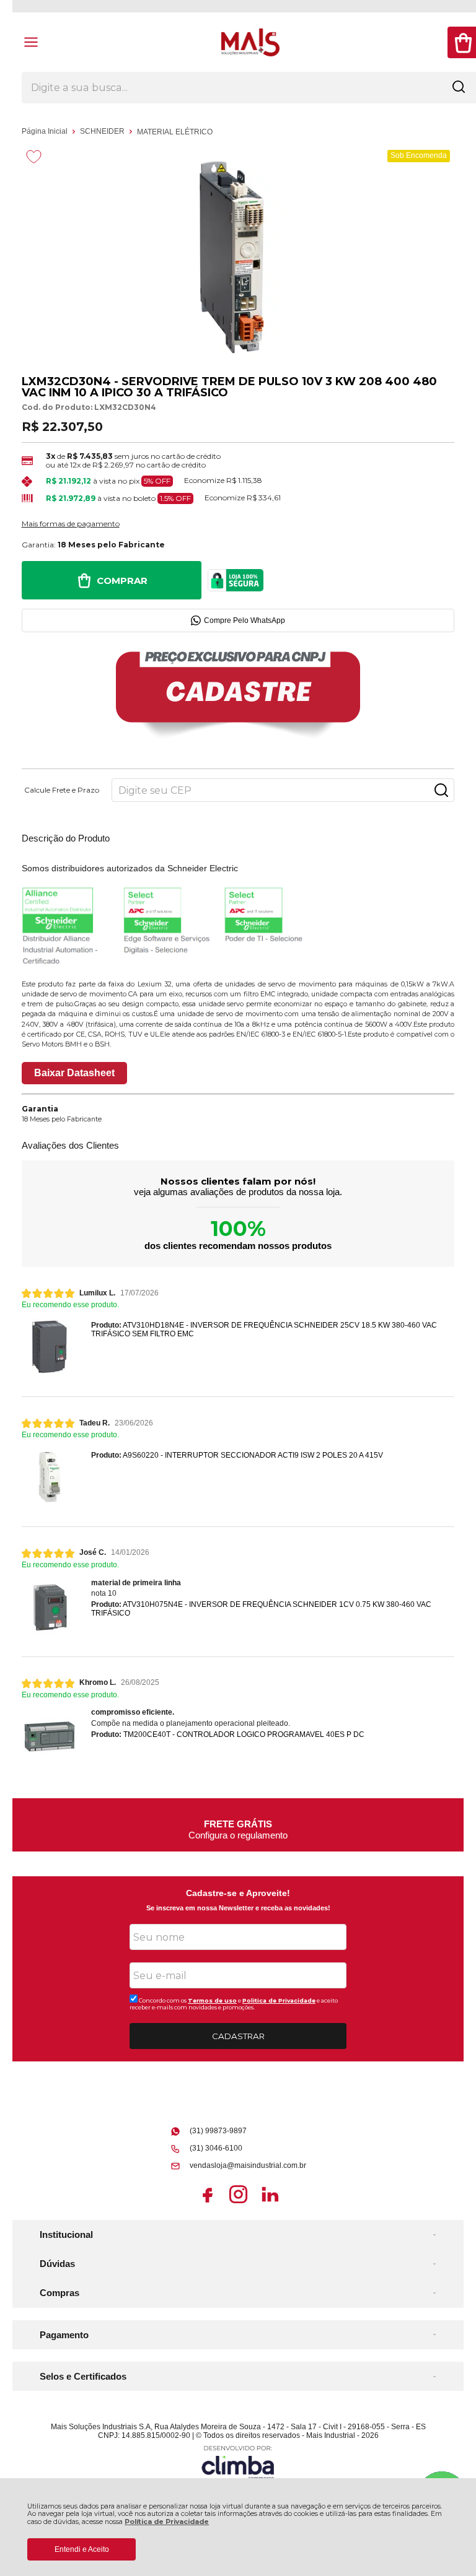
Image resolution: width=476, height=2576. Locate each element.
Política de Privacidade (167, 2522)
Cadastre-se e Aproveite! (238, 1893)
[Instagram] (238, 2203)
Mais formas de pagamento (71, 524)
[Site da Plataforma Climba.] (238, 2462)
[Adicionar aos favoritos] (34, 157)
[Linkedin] (269, 2203)
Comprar (122, 581)
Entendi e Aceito (82, 2549)
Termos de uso (212, 2000)
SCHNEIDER (103, 131)
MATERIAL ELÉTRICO (175, 132)
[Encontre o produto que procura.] (459, 88)
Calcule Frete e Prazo (62, 790)
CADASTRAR (238, 2036)
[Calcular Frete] (441, 790)
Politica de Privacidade (279, 2000)
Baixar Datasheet (74, 1073)
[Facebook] (207, 2203)
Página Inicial (46, 131)
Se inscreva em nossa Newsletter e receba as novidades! (238, 1908)
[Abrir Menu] (31, 42)
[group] (238, 1825)
